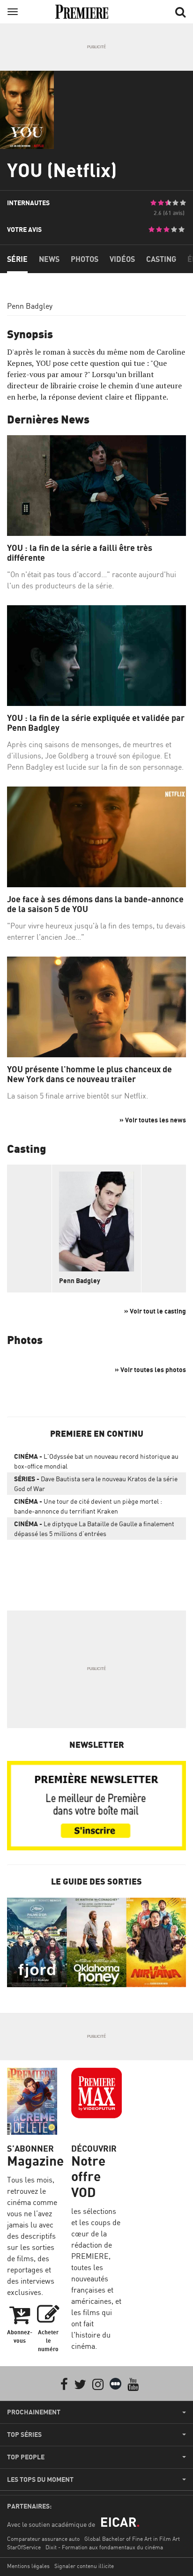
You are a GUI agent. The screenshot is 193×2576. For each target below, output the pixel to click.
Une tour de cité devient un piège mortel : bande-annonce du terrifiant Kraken (88, 1506)
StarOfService (24, 2547)
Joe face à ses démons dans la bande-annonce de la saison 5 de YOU (95, 904)
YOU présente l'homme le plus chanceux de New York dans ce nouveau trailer (89, 1074)
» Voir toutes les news (153, 1120)
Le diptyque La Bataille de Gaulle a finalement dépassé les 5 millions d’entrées (94, 1529)
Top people (26, 2457)
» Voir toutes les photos (150, 1370)
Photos (85, 259)
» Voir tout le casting (155, 1311)
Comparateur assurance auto (43, 2539)
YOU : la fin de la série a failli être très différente (80, 553)
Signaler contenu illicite (84, 2566)
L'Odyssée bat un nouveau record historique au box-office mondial (96, 1461)
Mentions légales (28, 2566)
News (49, 259)
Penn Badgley (30, 306)
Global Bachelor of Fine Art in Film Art (132, 2539)
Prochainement (34, 2412)
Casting (161, 259)
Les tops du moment (40, 2479)
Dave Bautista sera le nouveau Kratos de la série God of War (96, 1484)
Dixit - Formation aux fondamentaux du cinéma (104, 2547)
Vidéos (122, 259)
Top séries (24, 2435)
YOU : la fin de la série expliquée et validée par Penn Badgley (96, 723)
